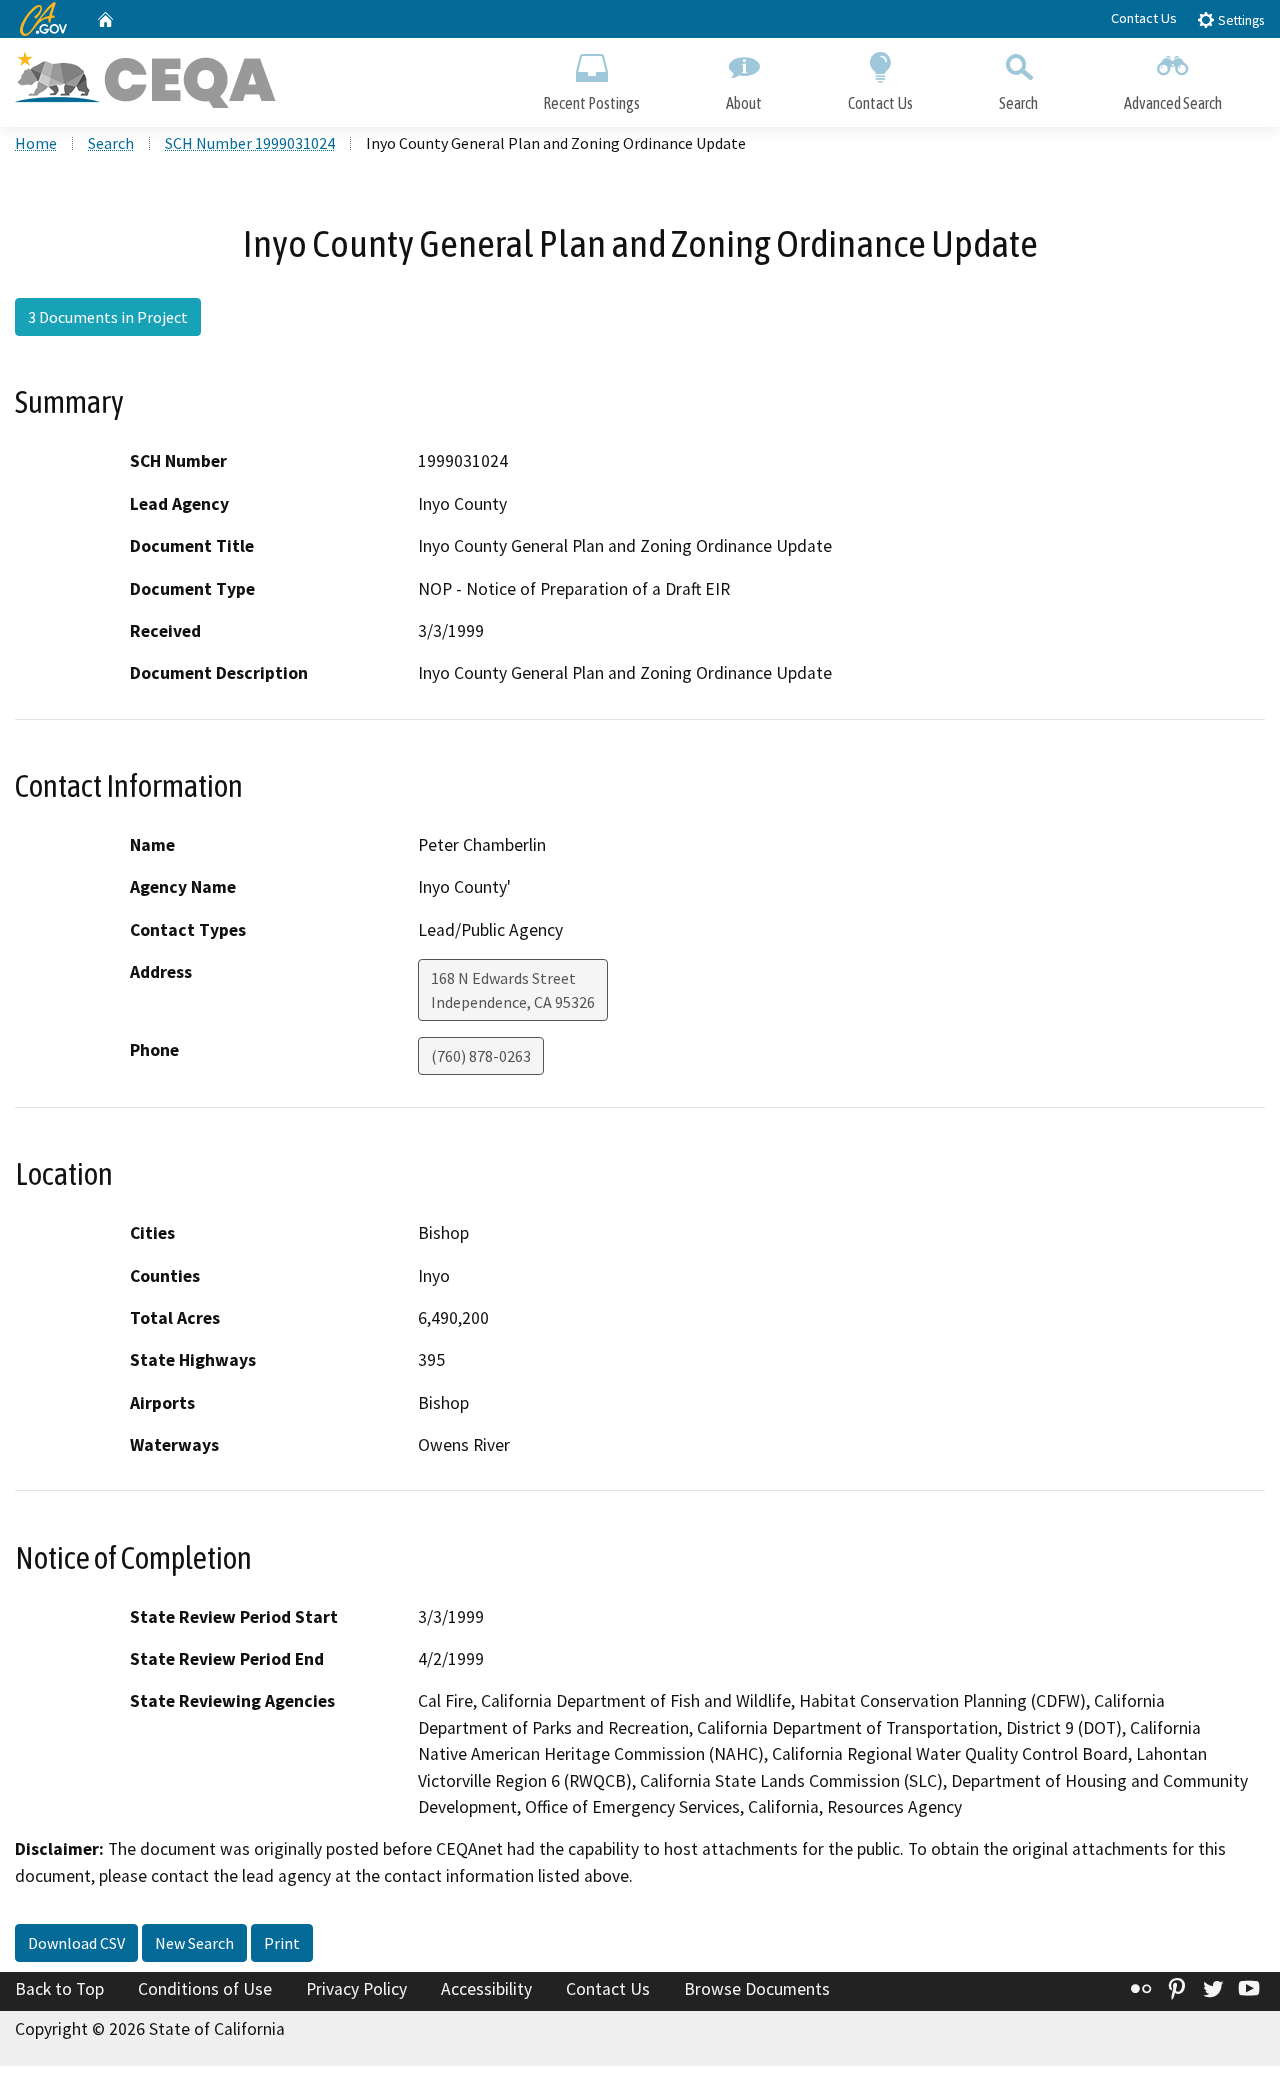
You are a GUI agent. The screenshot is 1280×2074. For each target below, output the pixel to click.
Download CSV (76, 1943)
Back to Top (59, 1989)
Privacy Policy (356, 1989)
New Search (194, 1943)
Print (282, 1943)
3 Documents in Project (108, 317)
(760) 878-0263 (481, 1056)
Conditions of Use (205, 1989)
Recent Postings (591, 103)
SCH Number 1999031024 (250, 143)
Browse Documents (757, 1989)
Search (1018, 103)
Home (36, 143)
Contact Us (1144, 18)
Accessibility (486, 1989)
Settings (1239, 20)
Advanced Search (1173, 103)
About (744, 103)
